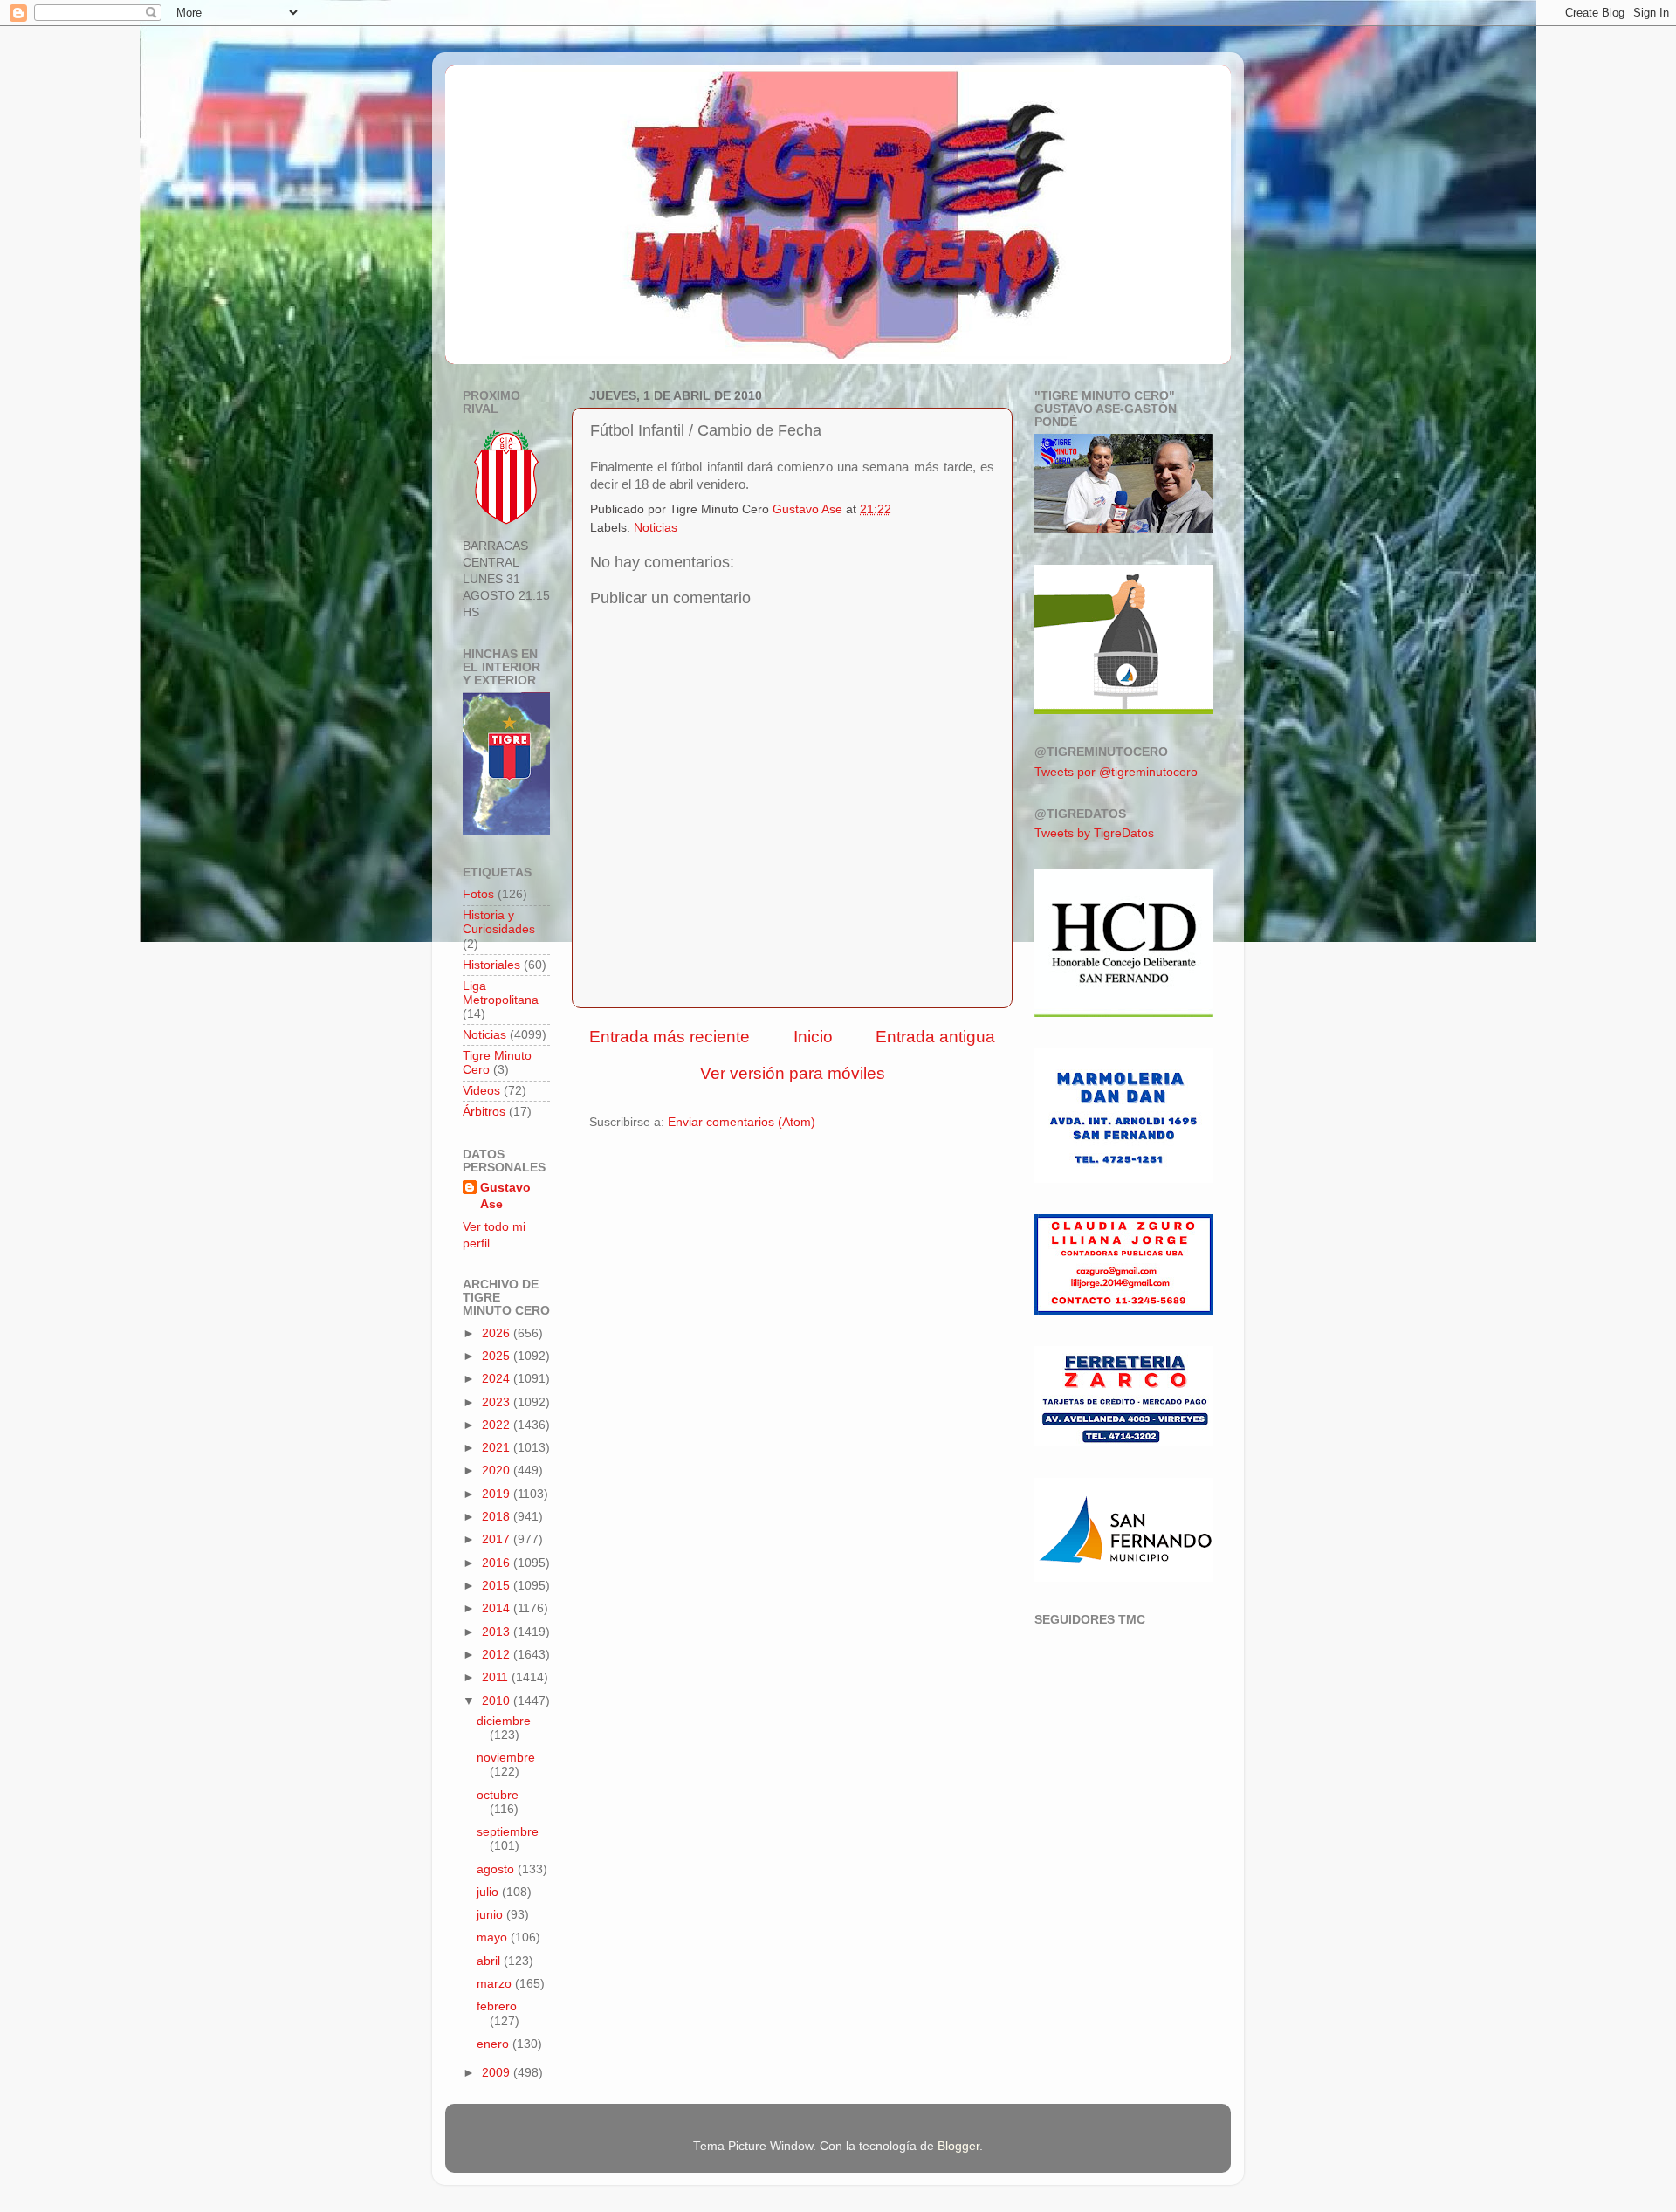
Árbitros (484, 1112)
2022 (498, 1425)
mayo (494, 1937)
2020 (498, 1470)
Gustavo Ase (505, 1196)
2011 (497, 1677)
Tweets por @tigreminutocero (1116, 772)
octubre (498, 1795)
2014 (498, 1608)
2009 (498, 2073)
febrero (497, 2006)
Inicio (813, 1037)
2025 (498, 1356)
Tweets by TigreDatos (1094, 833)
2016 (498, 1563)
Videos (481, 1091)
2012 (498, 1655)
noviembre (506, 1758)
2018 (498, 1517)
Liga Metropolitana (501, 993)
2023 (498, 1402)
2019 (498, 1494)
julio (489, 1892)
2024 (498, 1379)
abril (490, 1961)
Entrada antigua (935, 1037)
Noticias (656, 528)
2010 (498, 1701)
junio (491, 1915)
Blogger (958, 2146)
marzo (496, 1984)
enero (495, 2044)
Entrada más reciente (670, 1037)
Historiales (491, 965)
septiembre (508, 1832)
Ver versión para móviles (793, 1073)
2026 (498, 1333)
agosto (497, 1869)
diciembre (504, 1721)
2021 (498, 1448)
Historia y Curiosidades (499, 922)
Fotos (478, 894)
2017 (498, 1539)
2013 (498, 1632)
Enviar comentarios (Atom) (742, 1122)
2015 (498, 1586)
